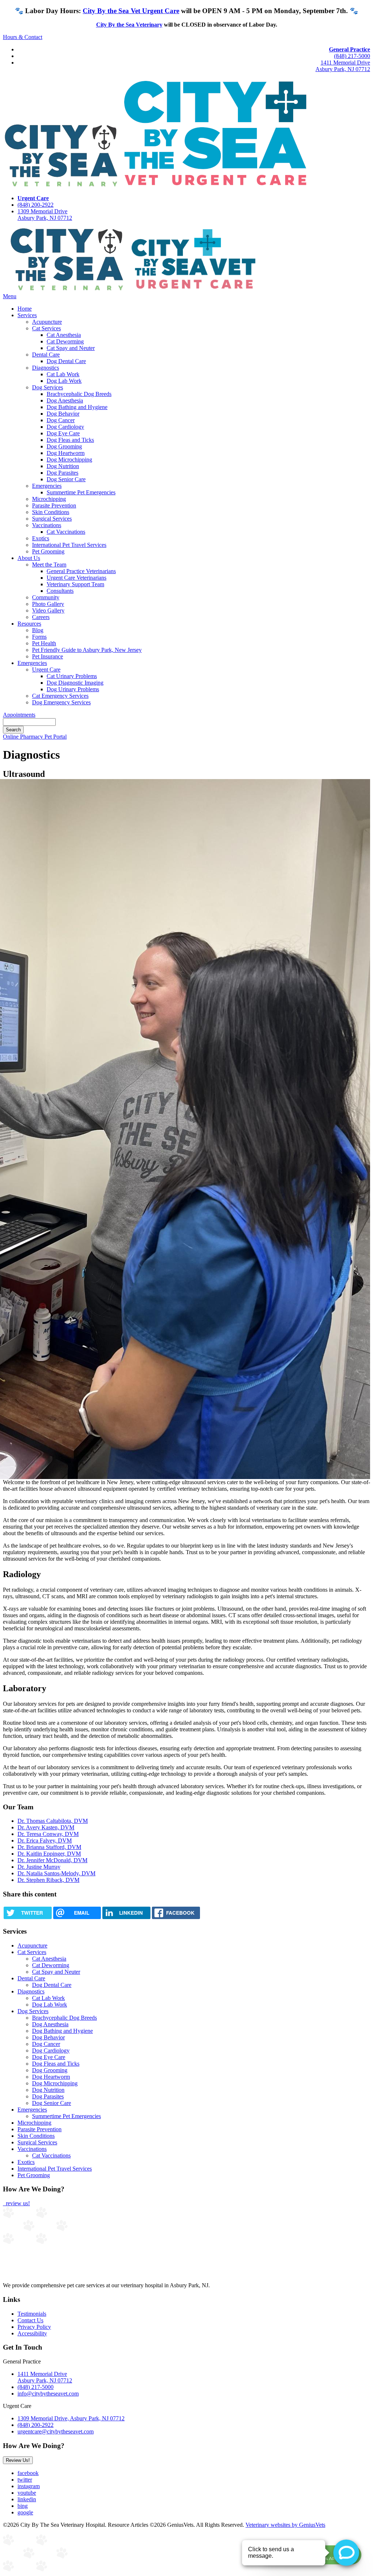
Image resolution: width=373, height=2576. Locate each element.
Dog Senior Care (66, 479)
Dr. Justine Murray (39, 1867)
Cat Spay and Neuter (71, 348)
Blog (38, 630)
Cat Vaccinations (66, 532)
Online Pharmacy (24, 737)
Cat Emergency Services (60, 696)
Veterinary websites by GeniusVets (285, 2525)
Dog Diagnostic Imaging (75, 683)
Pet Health (44, 643)
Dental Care (46, 355)
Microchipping (49, 499)
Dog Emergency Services (61, 702)
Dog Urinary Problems (73, 689)
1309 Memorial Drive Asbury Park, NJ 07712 (45, 215)
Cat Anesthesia (64, 335)
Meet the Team (49, 565)
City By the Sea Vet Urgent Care (131, 11)
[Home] (130, 290)
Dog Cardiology (65, 427)
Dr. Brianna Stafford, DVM (49, 1847)
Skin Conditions (51, 512)
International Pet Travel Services (69, 545)
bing (23, 2506)
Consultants (60, 591)
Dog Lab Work (64, 381)
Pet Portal (56, 737)
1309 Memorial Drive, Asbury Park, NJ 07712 (71, 2418)
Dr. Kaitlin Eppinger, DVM (49, 1854)
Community (46, 597)
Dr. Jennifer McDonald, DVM (52, 1860)
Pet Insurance (48, 656)
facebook (28, 2473)
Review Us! (18, 2460)
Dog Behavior (63, 414)
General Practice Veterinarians (81, 571)
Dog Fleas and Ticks (70, 440)
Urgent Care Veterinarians (76, 578)
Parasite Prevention (54, 505)
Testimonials (32, 2314)
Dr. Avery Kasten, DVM (46, 1827)
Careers (41, 617)
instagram (29, 2486)
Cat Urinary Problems (72, 676)
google (25, 2512)
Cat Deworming (65, 341)
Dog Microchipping (69, 460)
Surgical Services (52, 519)
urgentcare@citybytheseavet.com (56, 2431)
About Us (29, 558)
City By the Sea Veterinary (129, 25)
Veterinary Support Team (75, 584)
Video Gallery (48, 610)
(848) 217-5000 (352, 56)
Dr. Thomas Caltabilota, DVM (53, 1821)
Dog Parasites (62, 473)
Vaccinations (47, 525)
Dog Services (48, 387)
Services (27, 315)
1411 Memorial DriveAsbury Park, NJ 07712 (343, 66)
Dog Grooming (64, 446)
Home (25, 309)
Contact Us (30, 2320)
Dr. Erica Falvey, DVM (45, 1840)
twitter (25, 2480)
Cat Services (46, 328)
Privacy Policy (34, 2327)
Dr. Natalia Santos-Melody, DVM (56, 1873)
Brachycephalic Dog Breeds (79, 394)
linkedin (27, 2499)
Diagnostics (46, 368)
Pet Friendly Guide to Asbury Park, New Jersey (87, 650)
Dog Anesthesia (65, 400)
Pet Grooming (48, 551)
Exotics (41, 538)
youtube (27, 2493)
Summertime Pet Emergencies (81, 492)
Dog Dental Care (66, 361)
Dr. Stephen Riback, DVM (48, 1880)
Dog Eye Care (63, 433)
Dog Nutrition (63, 466)
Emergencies (47, 486)
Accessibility (32, 2333)
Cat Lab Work (63, 374)
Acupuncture (47, 322)
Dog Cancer (61, 420)
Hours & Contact (23, 37)
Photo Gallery (48, 604)
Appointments (19, 715)
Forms (39, 637)
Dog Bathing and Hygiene (77, 407)
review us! (17, 2203)
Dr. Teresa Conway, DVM (48, 1834)
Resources (29, 624)
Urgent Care (46, 670)
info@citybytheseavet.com (48, 2394)
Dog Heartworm (66, 453)
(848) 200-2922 (36, 205)
